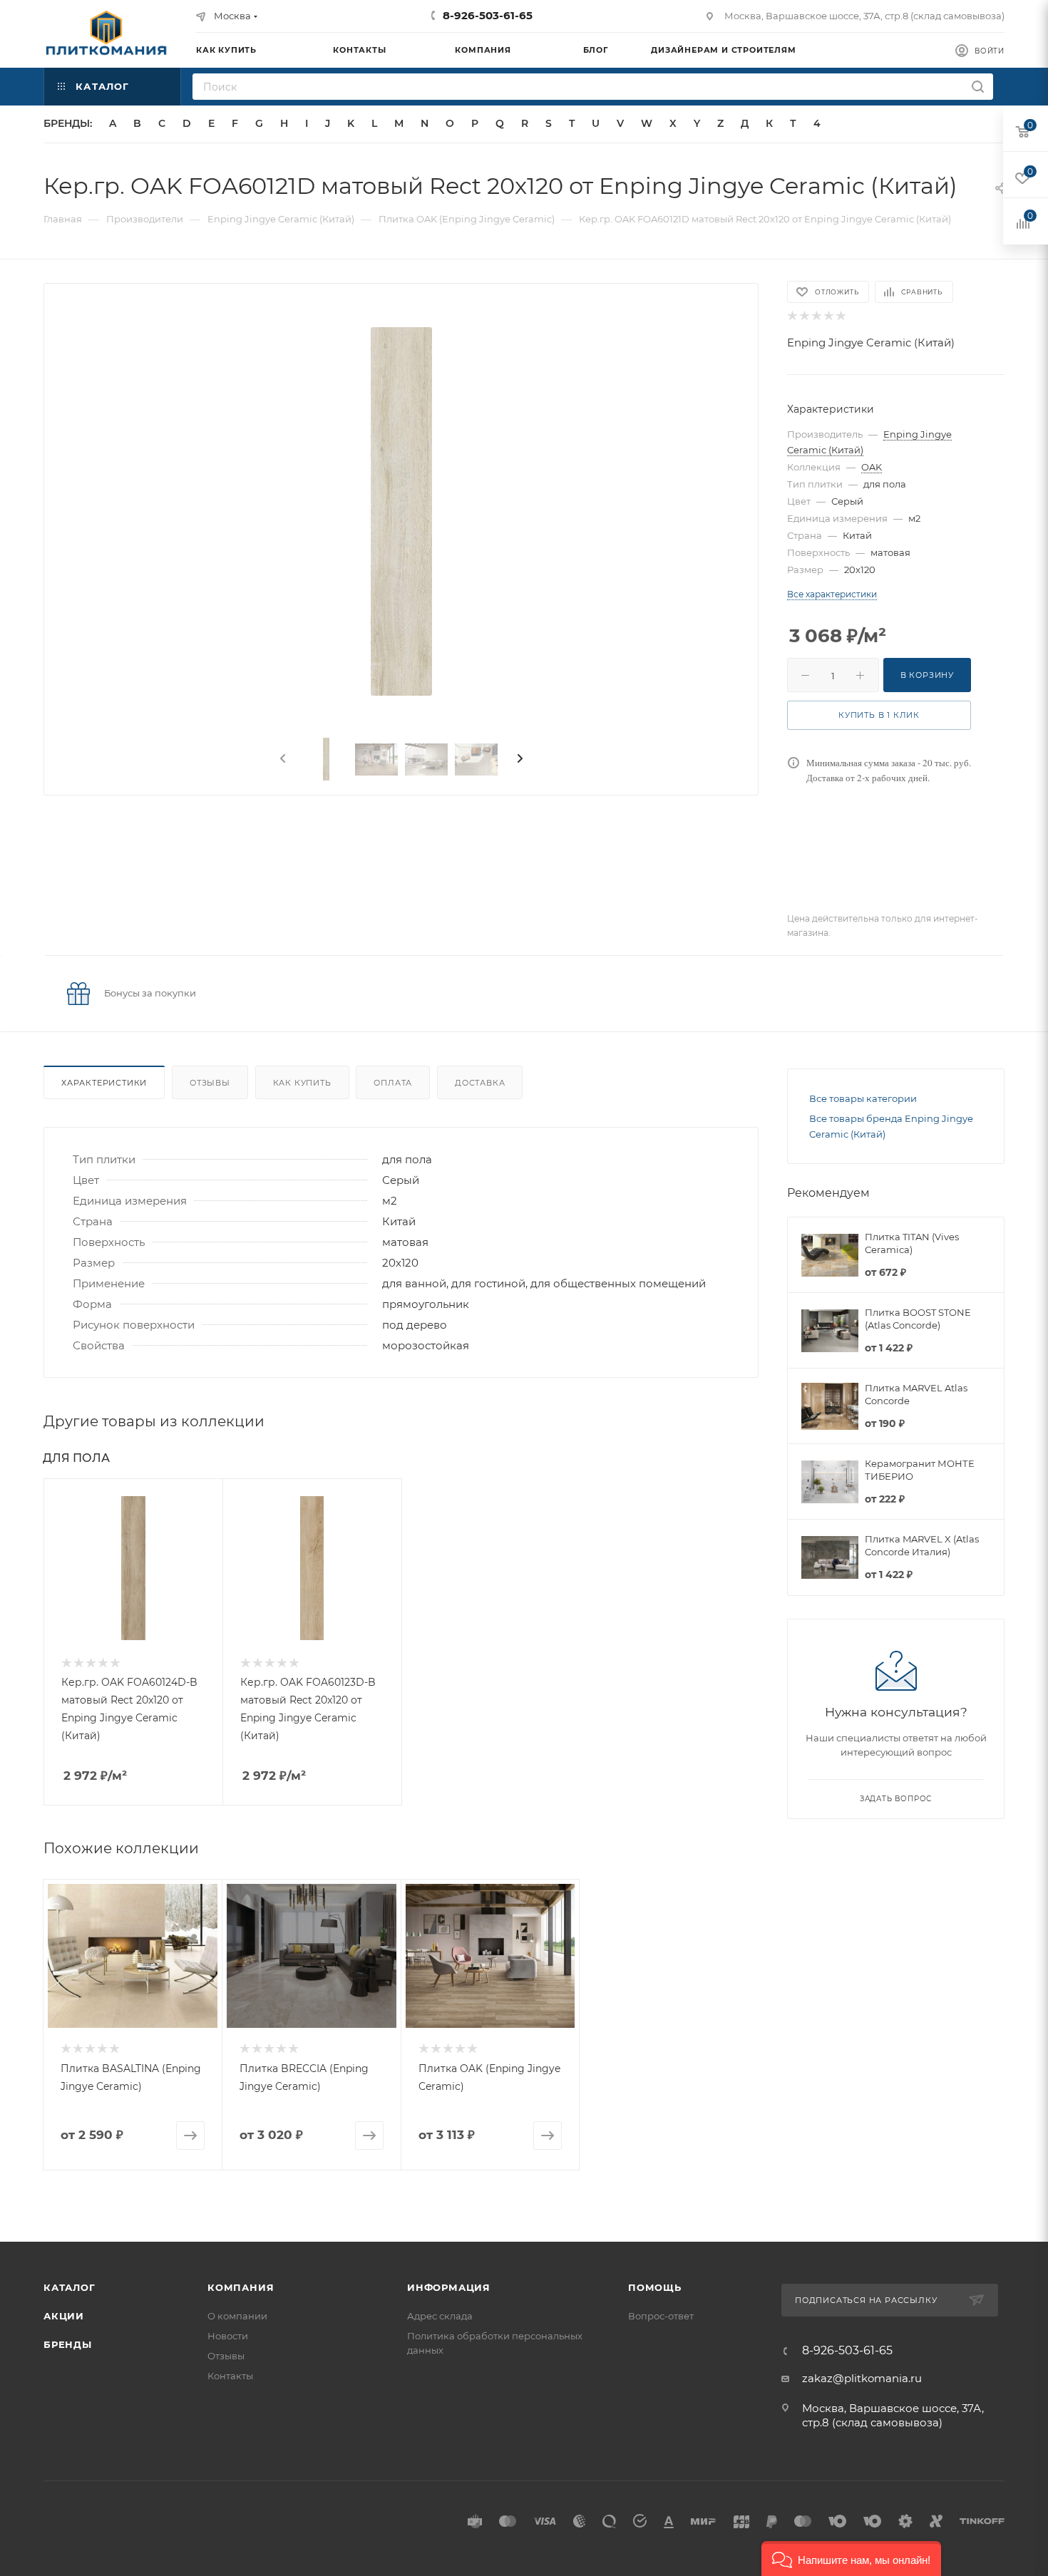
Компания (241, 2287)
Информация (449, 2287)
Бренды (68, 2344)
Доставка (480, 1083)
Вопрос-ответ (661, 2316)
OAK (872, 467)
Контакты (230, 2376)
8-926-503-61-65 (488, 15)
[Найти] (978, 87)
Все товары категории (863, 1098)
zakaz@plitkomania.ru (862, 2378)
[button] (851, 2559)
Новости (228, 2336)
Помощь (655, 2287)
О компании (237, 2316)
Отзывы (210, 1083)
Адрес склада (440, 2316)
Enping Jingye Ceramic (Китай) (871, 342)
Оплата (393, 1083)
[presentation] (282, 759)
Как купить (302, 1083)
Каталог (70, 2287)
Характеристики (104, 1083)
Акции (64, 2316)
